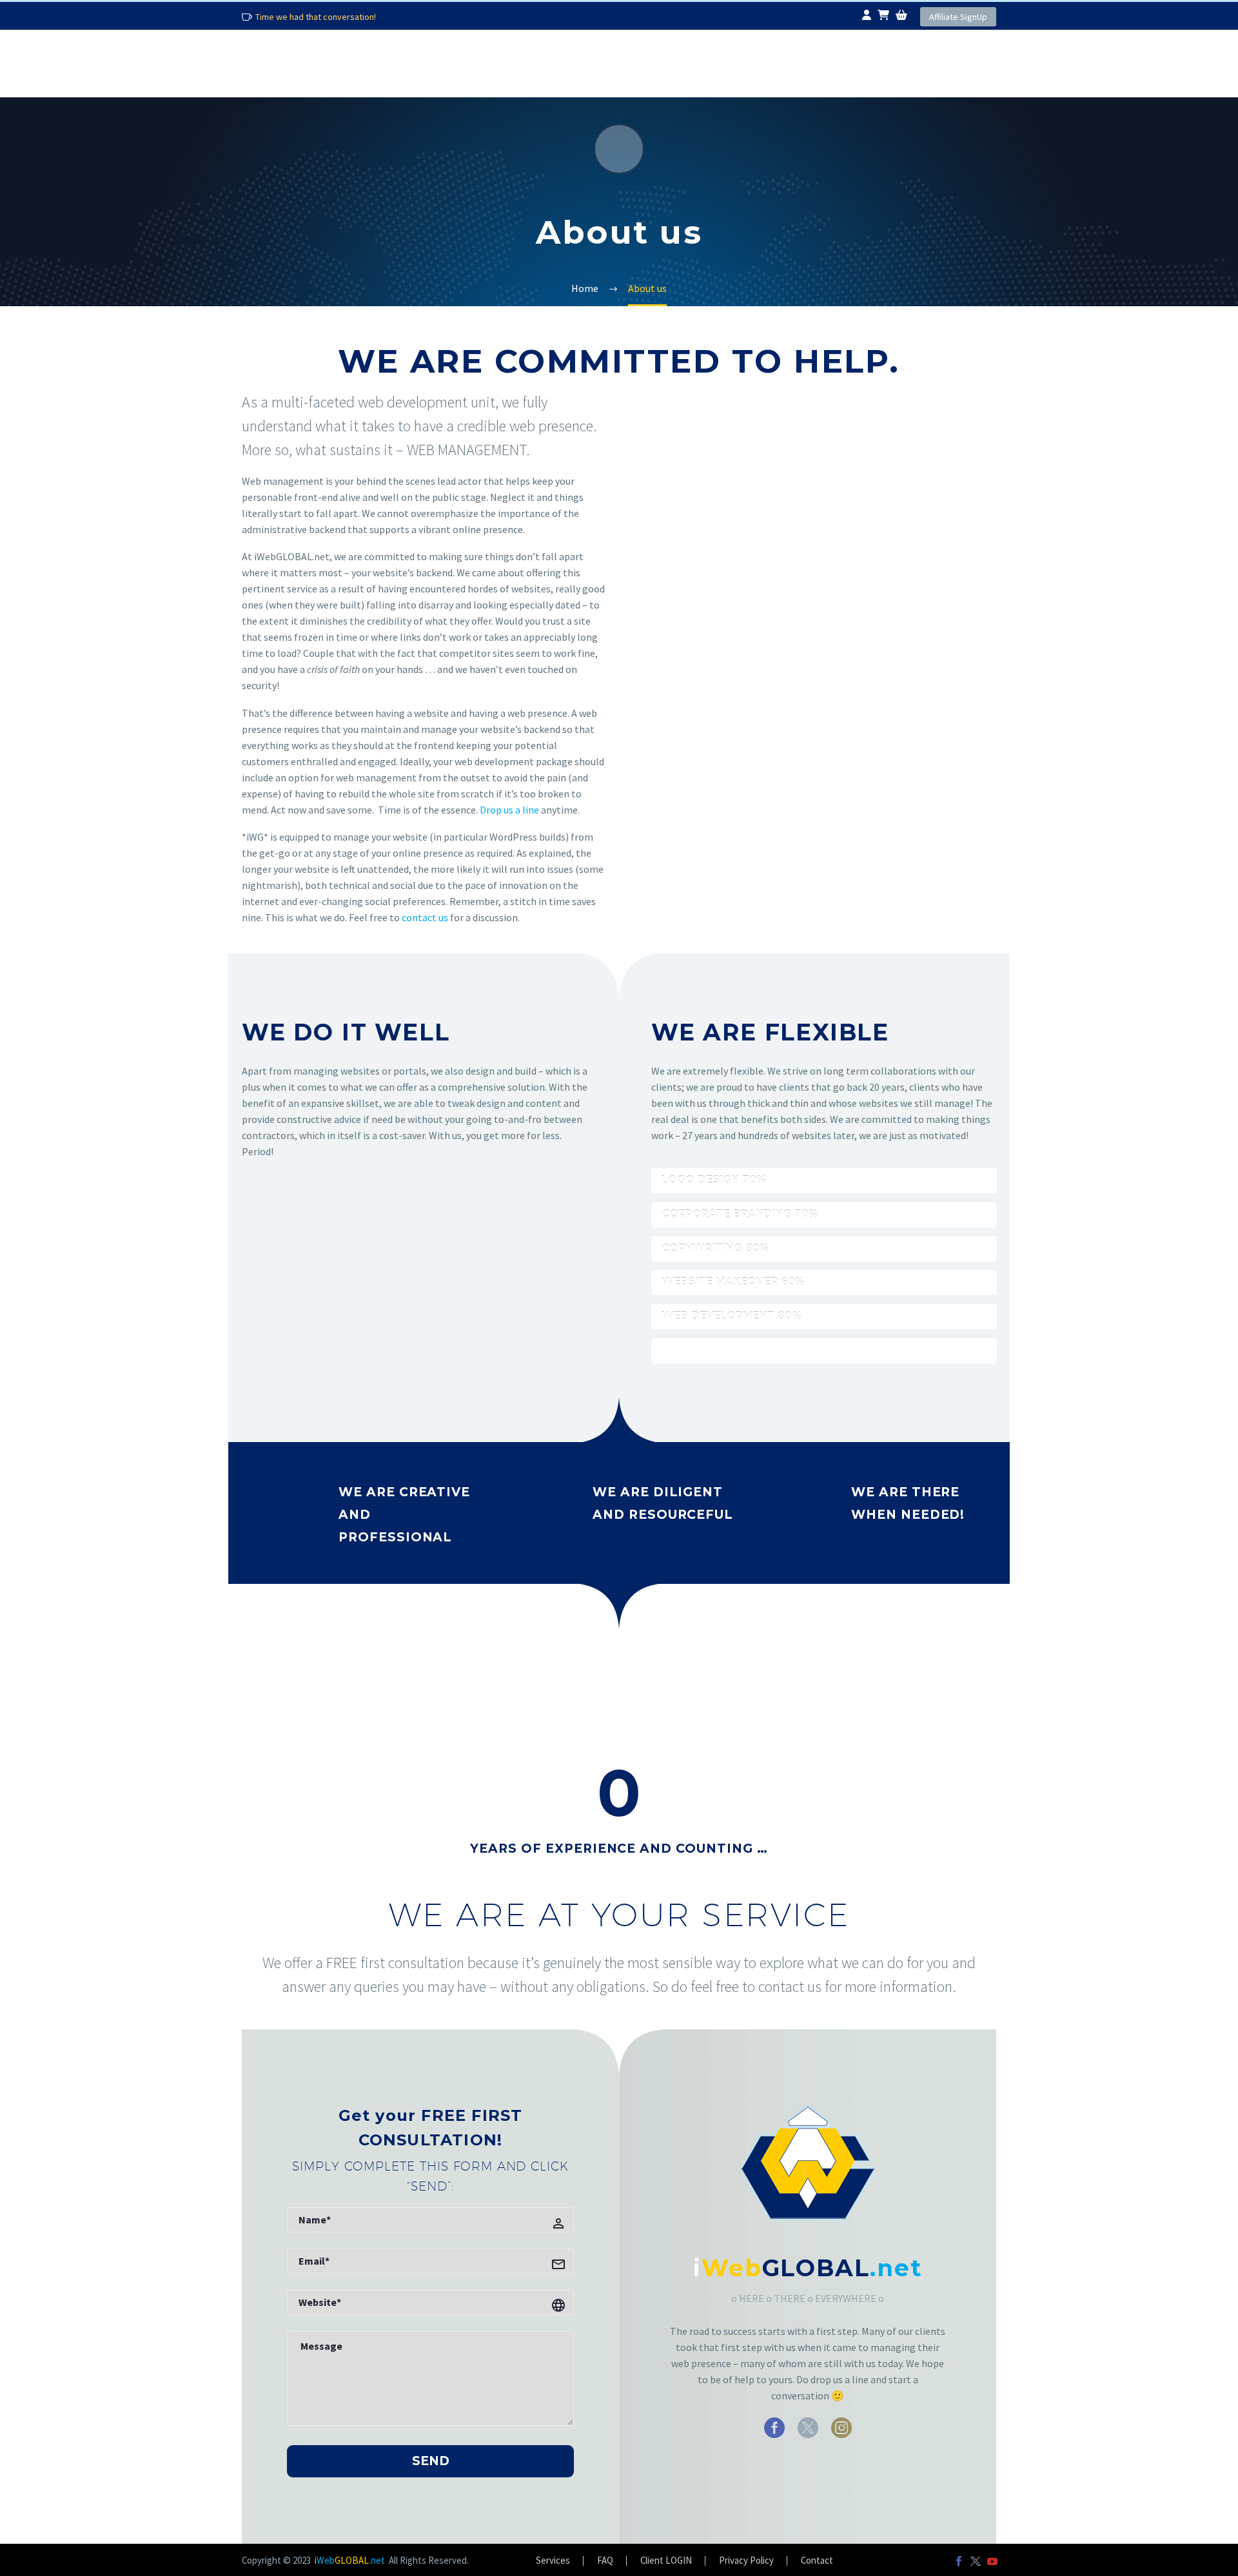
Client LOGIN (666, 2561)
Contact (908, 63)
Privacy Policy (746, 2561)
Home (269, 63)
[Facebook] (959, 2561)
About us (368, 63)
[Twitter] (976, 2561)
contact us (425, 917)
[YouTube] (992, 2561)
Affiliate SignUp (958, 17)
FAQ (704, 63)
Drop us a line (509, 810)
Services (483, 63)
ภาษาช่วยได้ (793, 63)
